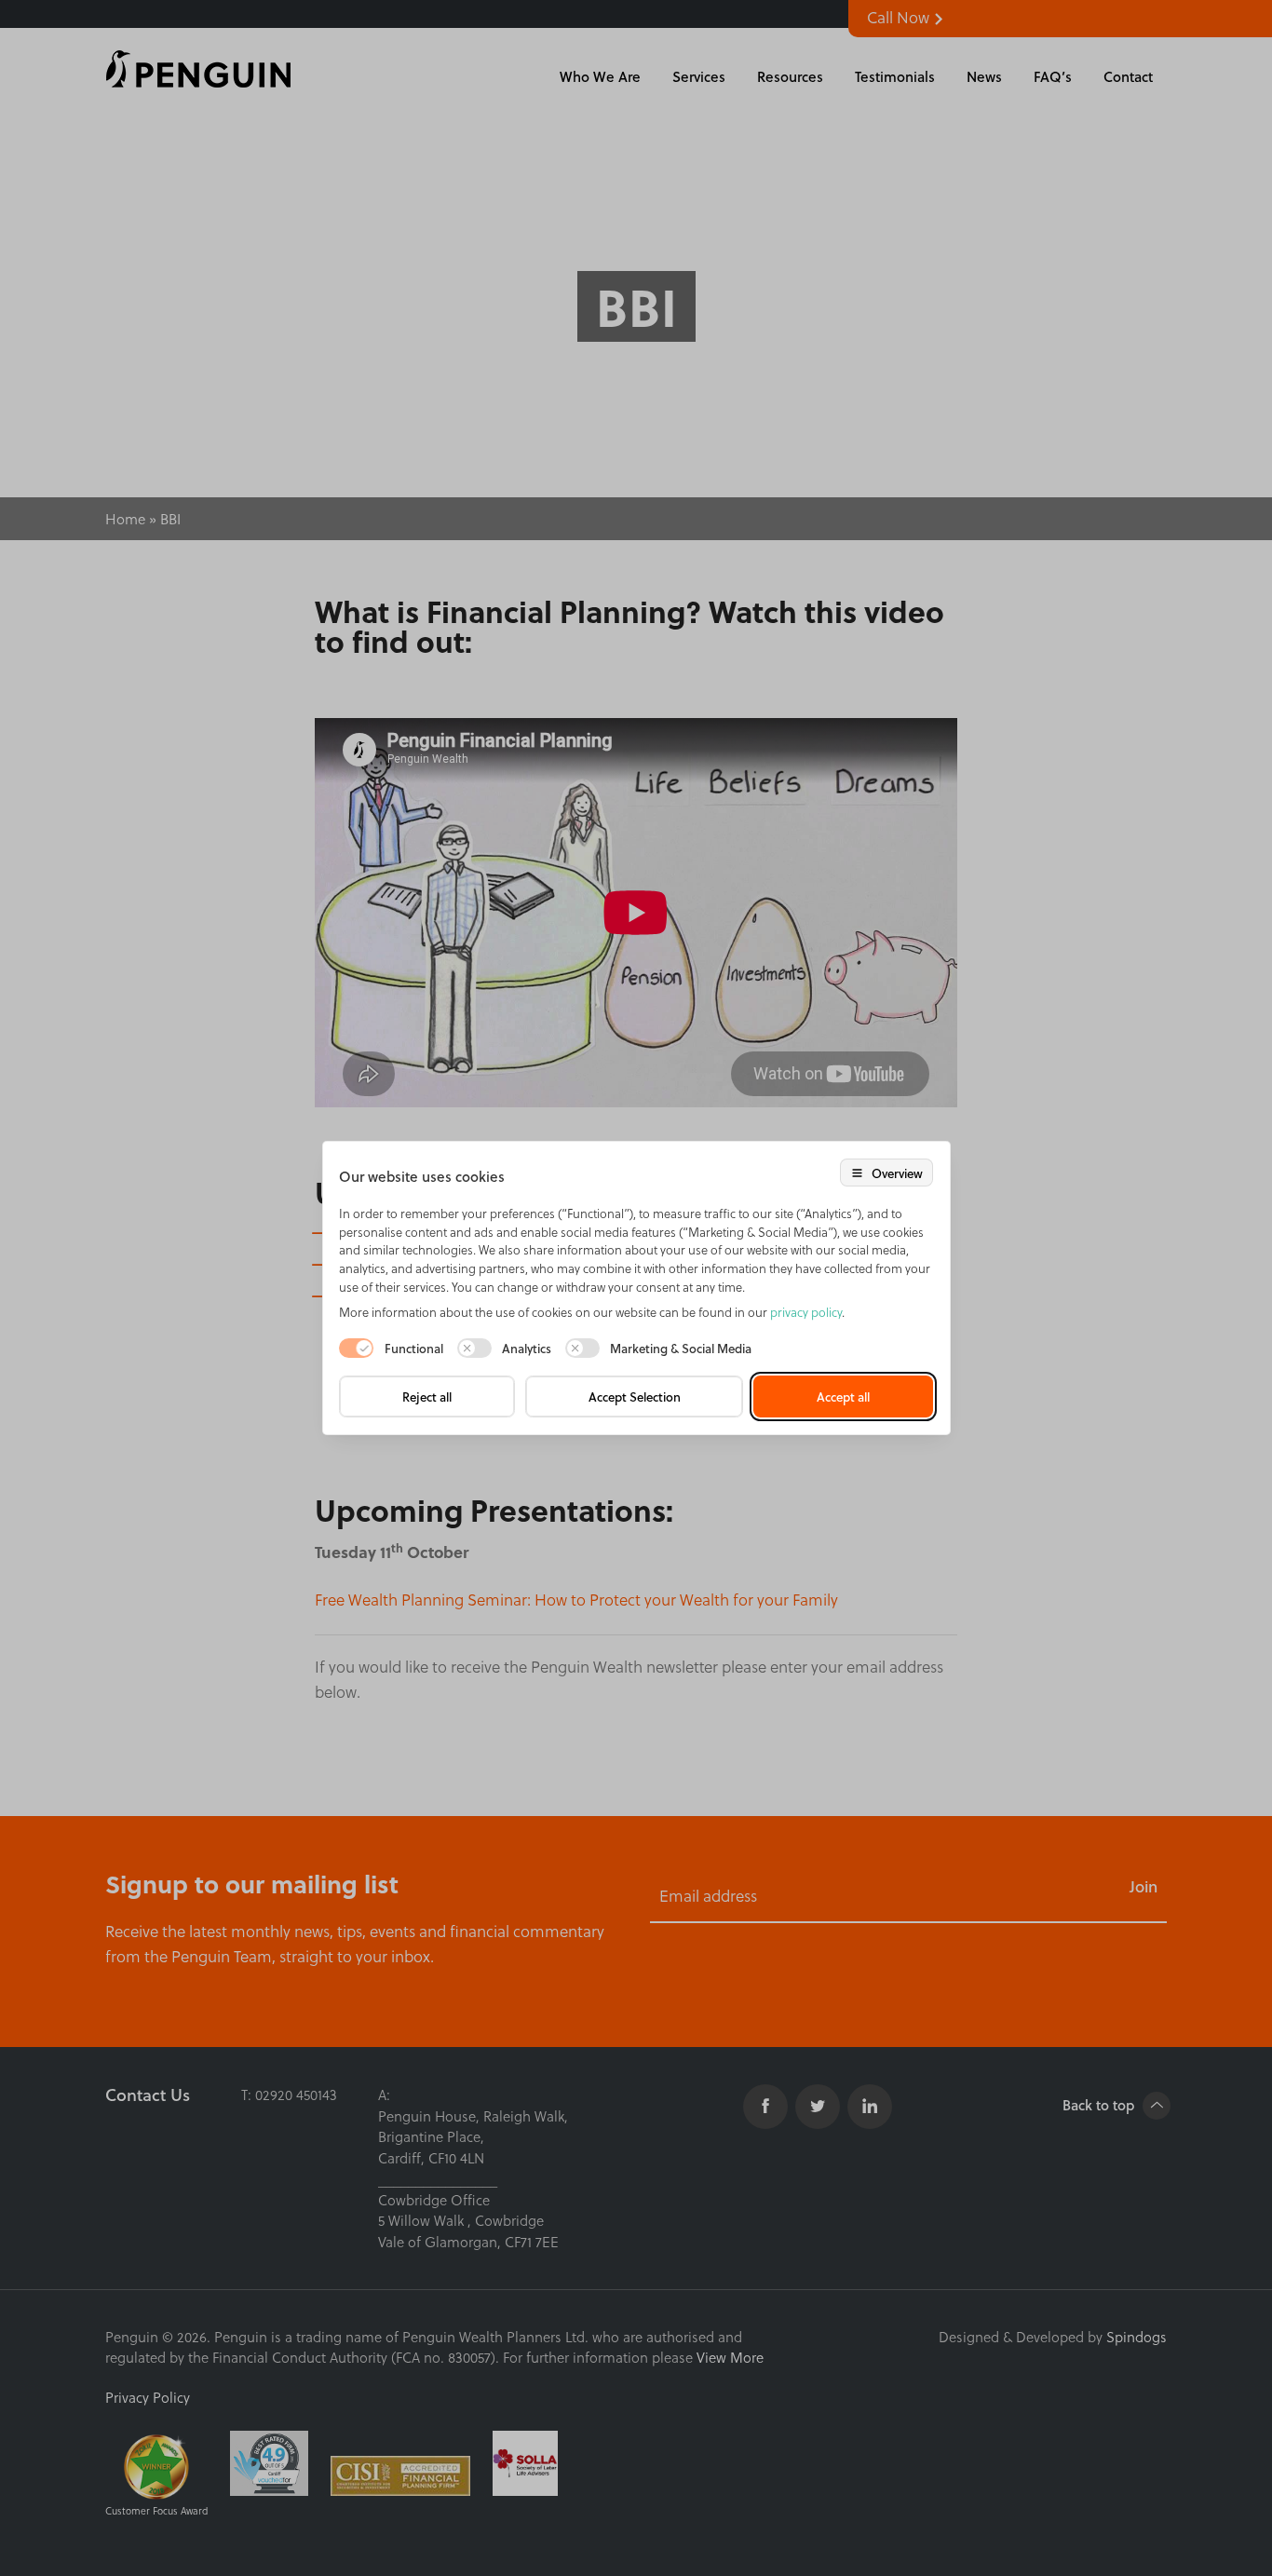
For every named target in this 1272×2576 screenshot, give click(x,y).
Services (699, 76)
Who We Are (600, 76)
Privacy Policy (148, 2397)
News (984, 76)
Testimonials (895, 76)
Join (1143, 1886)
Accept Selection (635, 1396)
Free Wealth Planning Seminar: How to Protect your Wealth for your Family (576, 1600)
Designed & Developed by (1053, 2337)
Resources (790, 76)
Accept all (843, 1396)
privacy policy (806, 1312)
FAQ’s (1053, 76)
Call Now (900, 17)
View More (730, 2357)
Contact (1128, 76)
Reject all (427, 1396)
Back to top (1100, 2105)
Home (125, 518)
